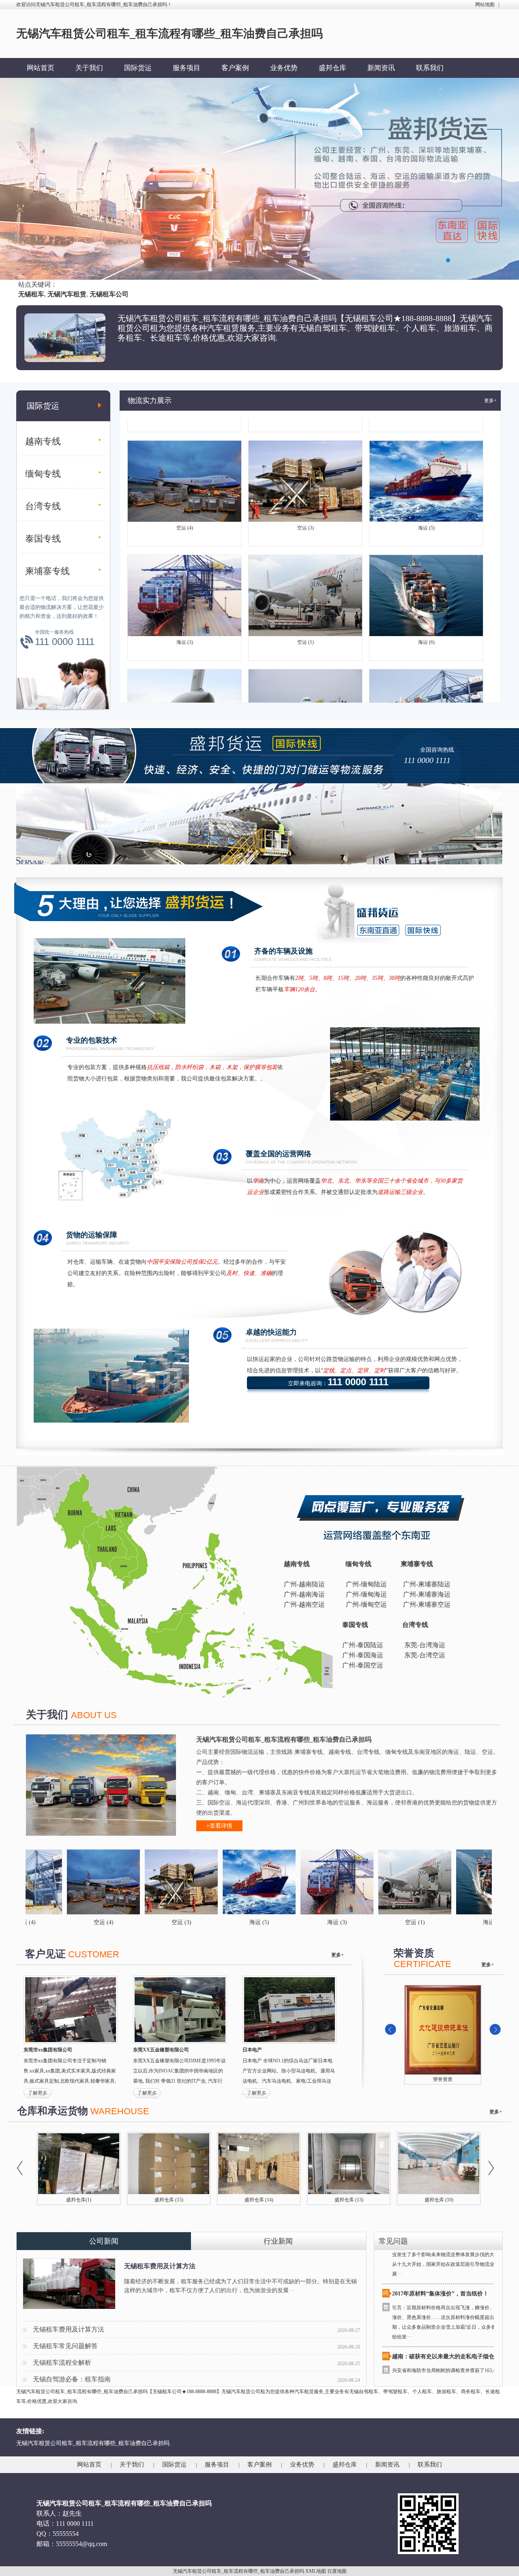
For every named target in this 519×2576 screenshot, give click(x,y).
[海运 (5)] (140, 1882)
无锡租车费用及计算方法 (160, 2266)
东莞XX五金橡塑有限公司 (161, 2050)
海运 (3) (185, 582)
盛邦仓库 (332, 68)
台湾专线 (43, 506)
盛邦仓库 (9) (252, 2200)
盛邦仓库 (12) (72, 2200)
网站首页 (41, 68)
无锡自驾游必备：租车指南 (72, 2379)
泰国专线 (43, 539)
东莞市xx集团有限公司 (48, 2050)
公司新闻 (104, 2241)
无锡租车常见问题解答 (65, 2346)
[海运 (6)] (373, 1882)
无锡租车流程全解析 (62, 2363)
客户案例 (235, 68)
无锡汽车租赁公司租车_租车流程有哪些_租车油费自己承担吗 (93, 2443)
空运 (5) (306, 696)
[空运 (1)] (296, 1882)
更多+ (490, 401)
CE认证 (443, 2079)
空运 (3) (306, 467)
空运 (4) (185, 467)
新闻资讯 (381, 68)
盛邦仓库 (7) (432, 2200)
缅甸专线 (43, 474)
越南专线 (43, 441)
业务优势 (284, 68)
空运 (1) (306, 582)
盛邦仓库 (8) (342, 2200)
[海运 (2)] (451, 1882)
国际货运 (138, 68)
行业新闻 (278, 2241)
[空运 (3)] (62, 1882)
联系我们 (430, 68)
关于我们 (89, 68)
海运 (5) (426, 467)
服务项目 (187, 68)
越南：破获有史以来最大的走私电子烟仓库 (446, 2297)
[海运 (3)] (218, 1882)
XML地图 (316, 2571)
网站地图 (485, 4)
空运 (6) (185, 696)
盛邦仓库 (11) (162, 2200)
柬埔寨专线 (47, 571)
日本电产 (252, 2050)
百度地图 (337, 2571)
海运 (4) (426, 696)
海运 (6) (426, 582)
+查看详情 (219, 1826)
